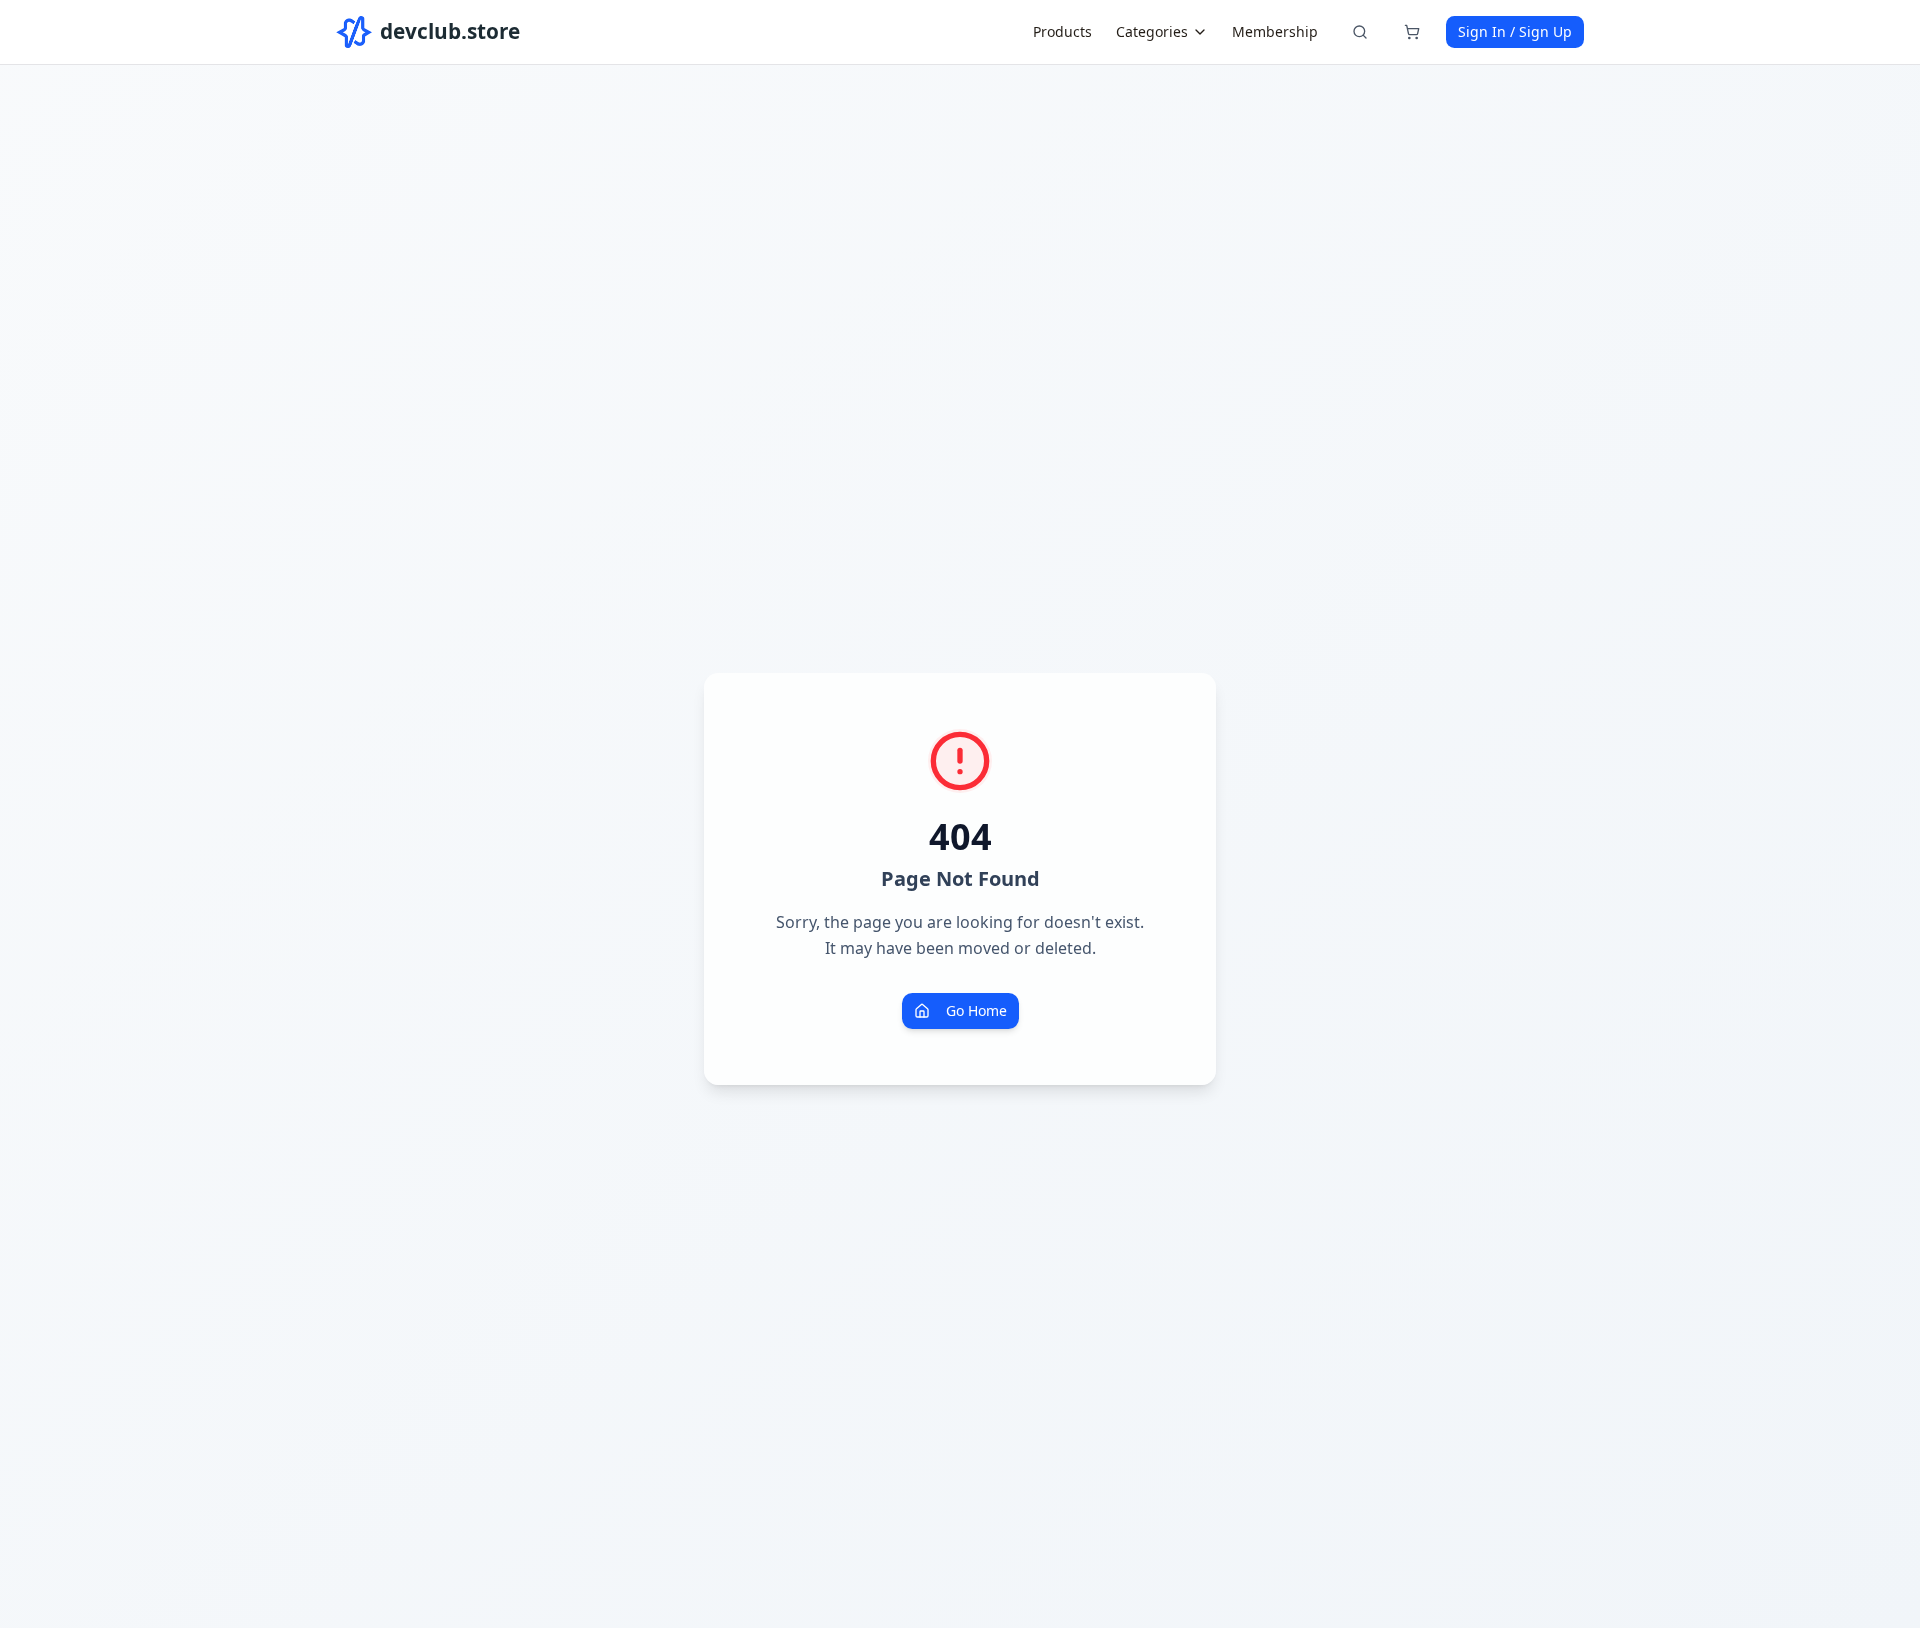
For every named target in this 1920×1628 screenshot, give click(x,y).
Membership (1275, 31)
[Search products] (1360, 32)
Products (1062, 31)
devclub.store (450, 31)
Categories (1152, 31)
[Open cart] (1412, 32)
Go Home (976, 1010)
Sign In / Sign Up (1515, 31)
